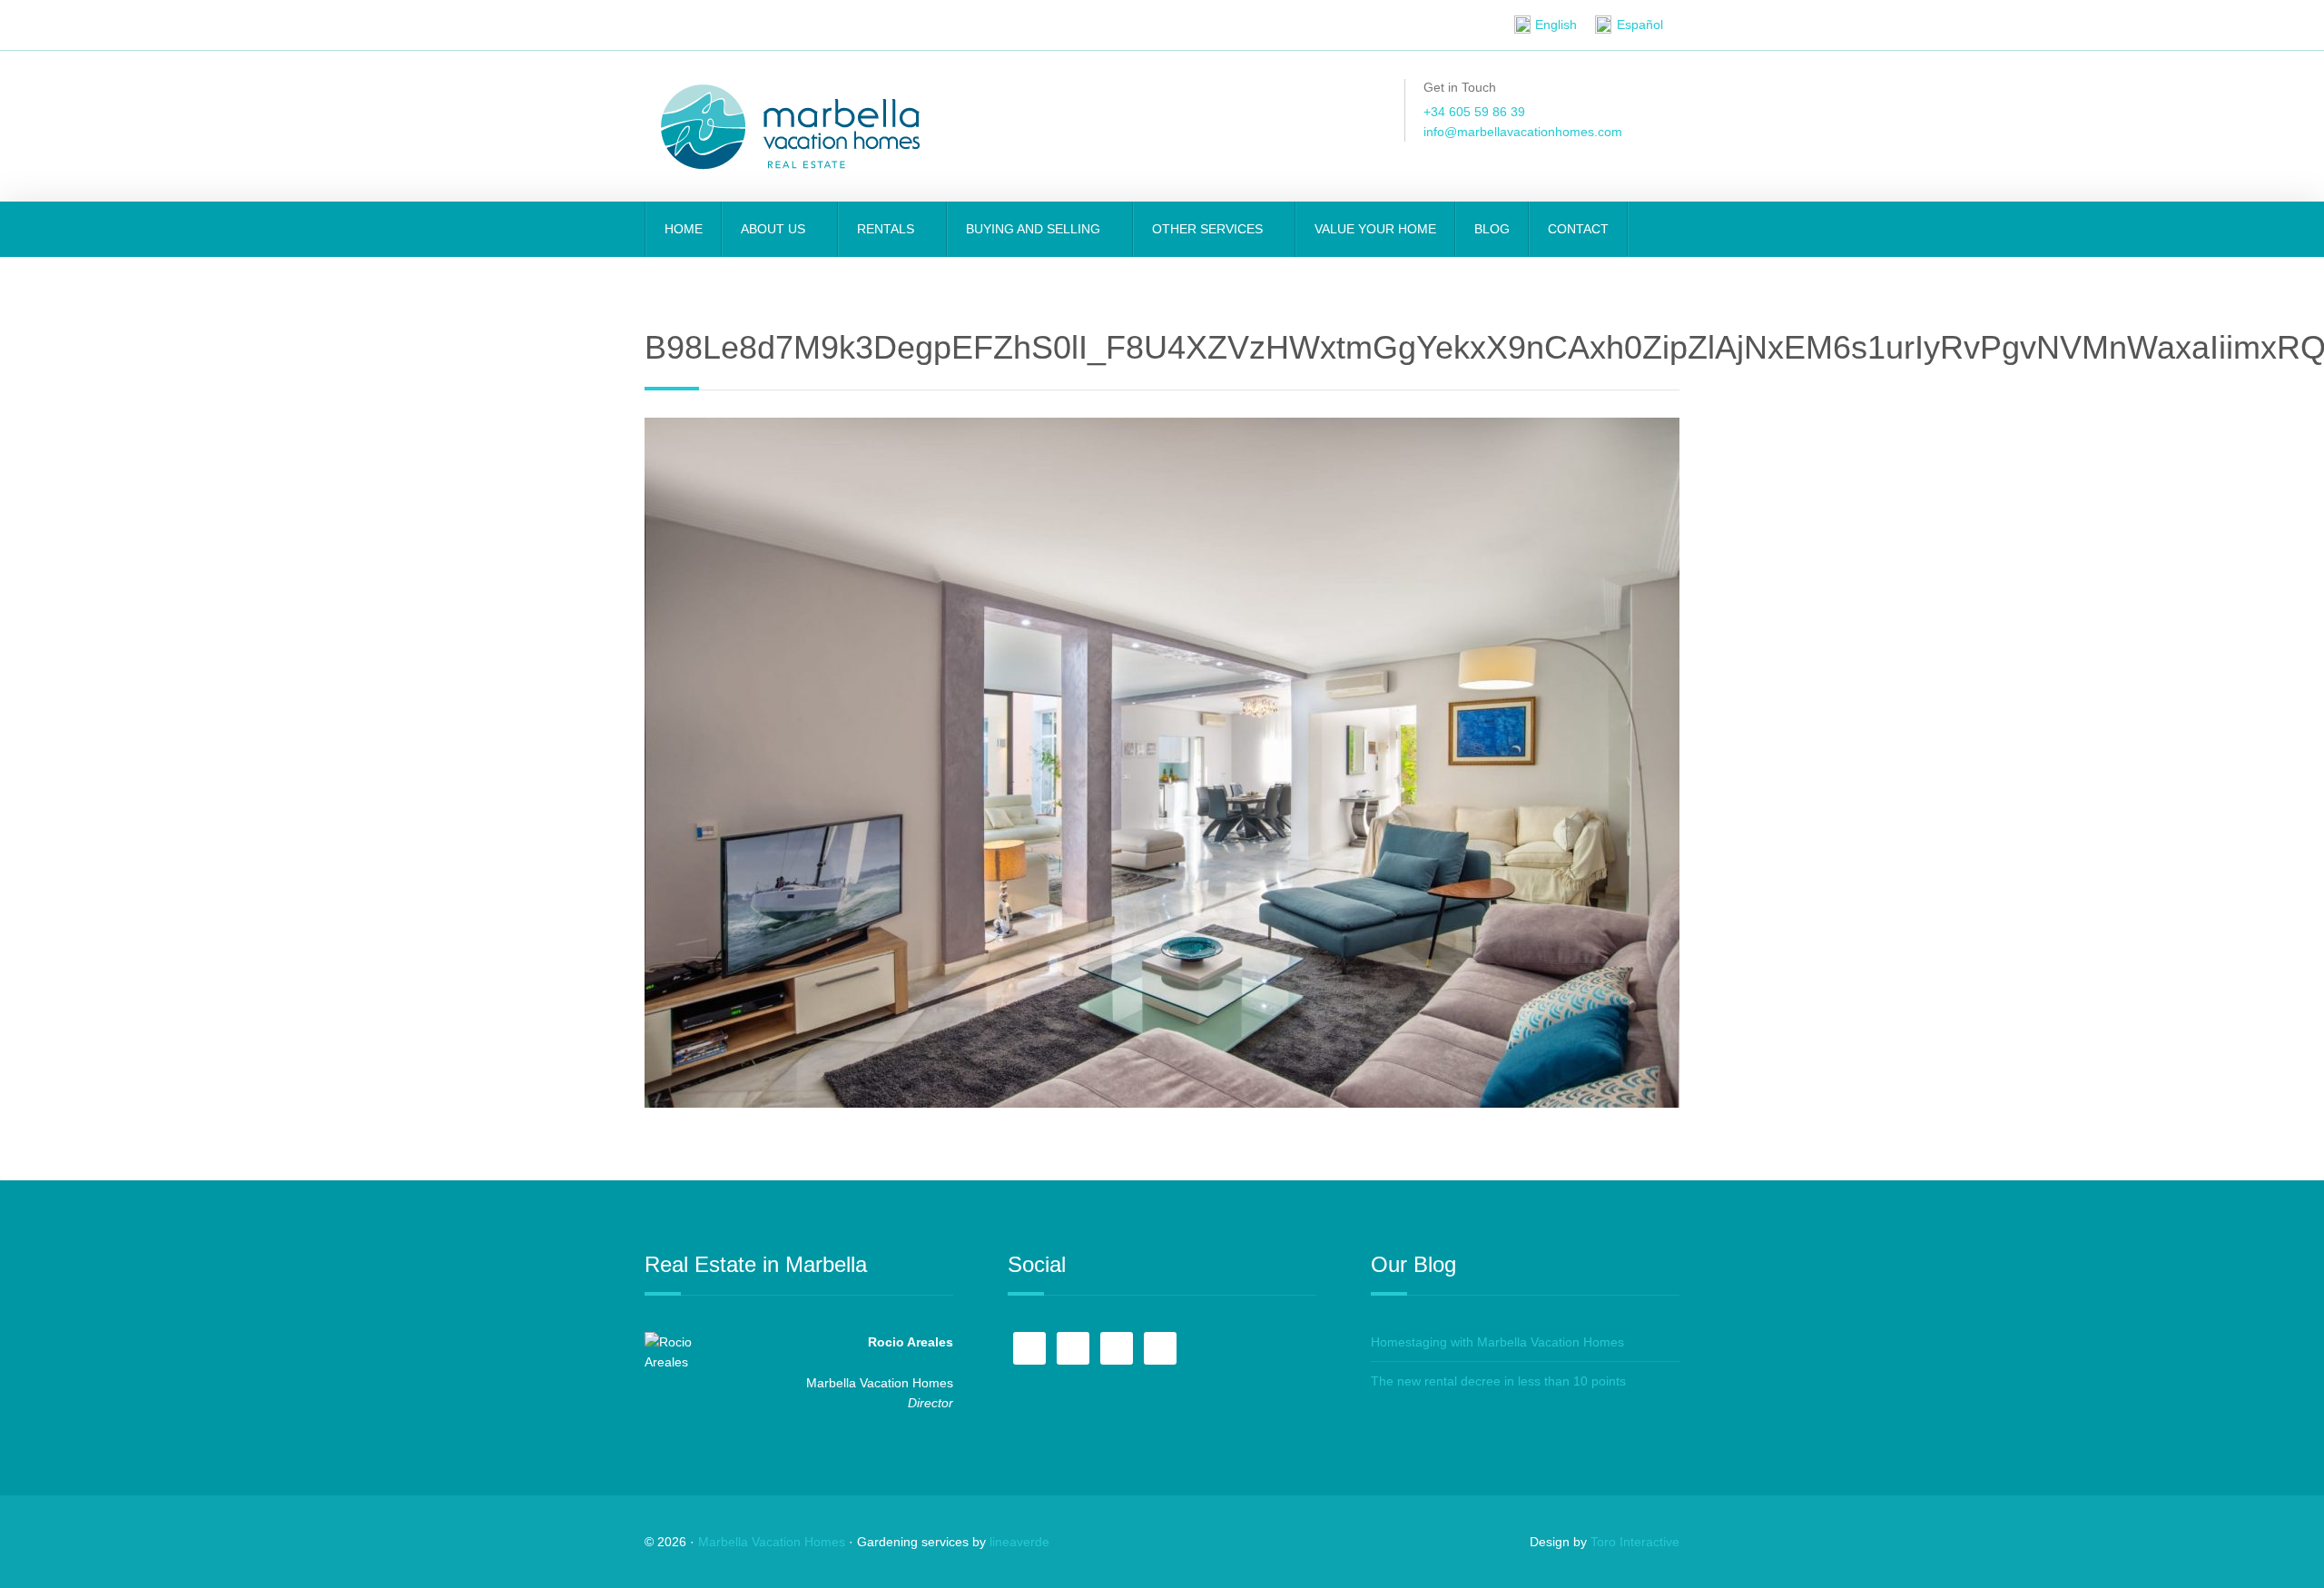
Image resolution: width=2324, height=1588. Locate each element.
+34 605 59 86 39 (1474, 112)
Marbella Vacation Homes (772, 1542)
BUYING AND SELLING (1035, 229)
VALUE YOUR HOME (1375, 229)
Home (684, 229)
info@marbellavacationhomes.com (1523, 132)
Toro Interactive (1635, 1542)
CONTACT (1578, 229)
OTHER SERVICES (1209, 229)
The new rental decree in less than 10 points (1498, 1381)
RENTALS (887, 229)
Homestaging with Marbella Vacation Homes (1497, 1342)
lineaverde (1019, 1542)
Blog (1492, 229)
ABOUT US (775, 229)
